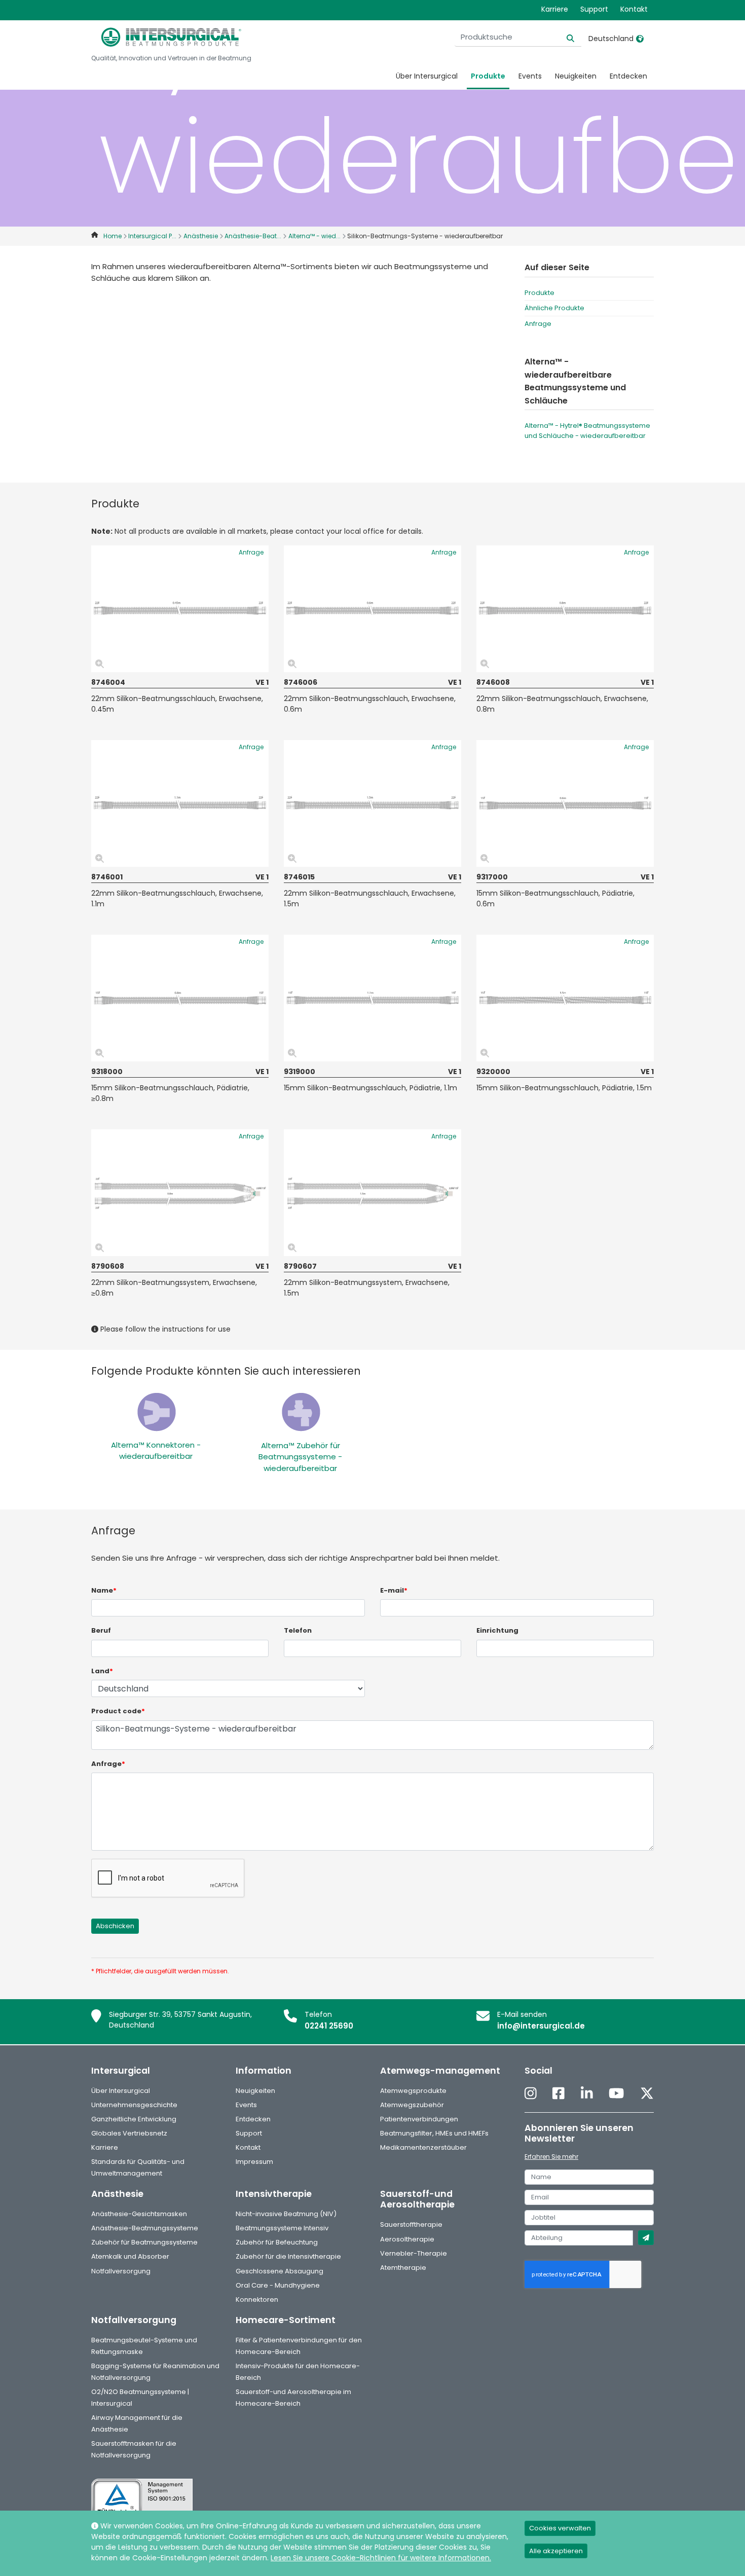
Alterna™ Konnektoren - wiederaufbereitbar (156, 1451)
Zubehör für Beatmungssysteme (144, 2242)
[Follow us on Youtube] (616, 2094)
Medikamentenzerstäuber (423, 2147)
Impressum (254, 2162)
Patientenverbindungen (419, 2119)
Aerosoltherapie (407, 2239)
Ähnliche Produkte (554, 308)
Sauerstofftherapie (411, 2224)
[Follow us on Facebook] (558, 2094)
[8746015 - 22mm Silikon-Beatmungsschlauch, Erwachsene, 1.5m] (372, 803)
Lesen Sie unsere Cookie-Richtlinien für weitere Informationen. (381, 2558)
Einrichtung (497, 1630)
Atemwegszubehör (412, 2105)
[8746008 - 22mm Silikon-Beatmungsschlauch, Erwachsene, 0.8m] (565, 609)
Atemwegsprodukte (413, 2091)
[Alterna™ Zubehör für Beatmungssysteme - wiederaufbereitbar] (301, 1411)
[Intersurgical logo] (171, 37)
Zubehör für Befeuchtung (277, 2242)
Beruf (101, 1630)
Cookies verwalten (560, 2528)
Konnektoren (257, 2299)
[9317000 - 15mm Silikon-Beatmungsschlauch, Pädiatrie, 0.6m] (565, 803)
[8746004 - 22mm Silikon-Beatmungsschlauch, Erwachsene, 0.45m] (180, 609)
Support (594, 9)
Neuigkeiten (576, 76)
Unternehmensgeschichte (134, 2105)
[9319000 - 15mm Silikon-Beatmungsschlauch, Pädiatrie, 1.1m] (372, 998)
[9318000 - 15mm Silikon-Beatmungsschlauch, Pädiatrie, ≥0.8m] (180, 998)
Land (102, 1671)
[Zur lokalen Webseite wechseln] (640, 39)
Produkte (488, 76)
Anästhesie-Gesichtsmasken (139, 2214)
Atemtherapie (403, 2268)
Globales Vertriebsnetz (129, 2133)
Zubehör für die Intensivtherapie (288, 2256)
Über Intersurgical (427, 76)
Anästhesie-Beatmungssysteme (145, 2228)
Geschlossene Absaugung (280, 2271)
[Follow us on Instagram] (531, 2094)
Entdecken (628, 76)
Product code (118, 1711)
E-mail (394, 1590)
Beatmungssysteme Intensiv (282, 2228)
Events (530, 76)
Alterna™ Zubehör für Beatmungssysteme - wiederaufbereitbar (300, 1457)
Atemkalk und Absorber (130, 2256)
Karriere (555, 9)
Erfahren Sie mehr (551, 2157)
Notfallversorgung (121, 2271)
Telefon (298, 1630)
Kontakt (634, 9)
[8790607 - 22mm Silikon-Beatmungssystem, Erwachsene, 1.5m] (372, 1193)
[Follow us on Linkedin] (587, 2094)
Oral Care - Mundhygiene (278, 2285)
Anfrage (538, 324)
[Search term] (564, 37)
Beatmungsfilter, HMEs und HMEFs (434, 2133)
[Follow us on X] (647, 2094)
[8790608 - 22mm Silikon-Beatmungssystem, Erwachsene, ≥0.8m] (180, 1193)
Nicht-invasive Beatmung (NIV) (286, 2214)
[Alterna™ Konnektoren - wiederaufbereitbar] (156, 1411)
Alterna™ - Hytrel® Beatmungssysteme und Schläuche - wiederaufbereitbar (587, 431)
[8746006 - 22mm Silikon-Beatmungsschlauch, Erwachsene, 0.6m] (372, 609)
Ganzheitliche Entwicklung (134, 2119)
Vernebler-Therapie (414, 2253)
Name (104, 1590)
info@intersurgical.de (541, 2026)
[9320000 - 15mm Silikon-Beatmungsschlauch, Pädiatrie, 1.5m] (565, 998)
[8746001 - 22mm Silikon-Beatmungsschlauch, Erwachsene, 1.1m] (180, 803)
